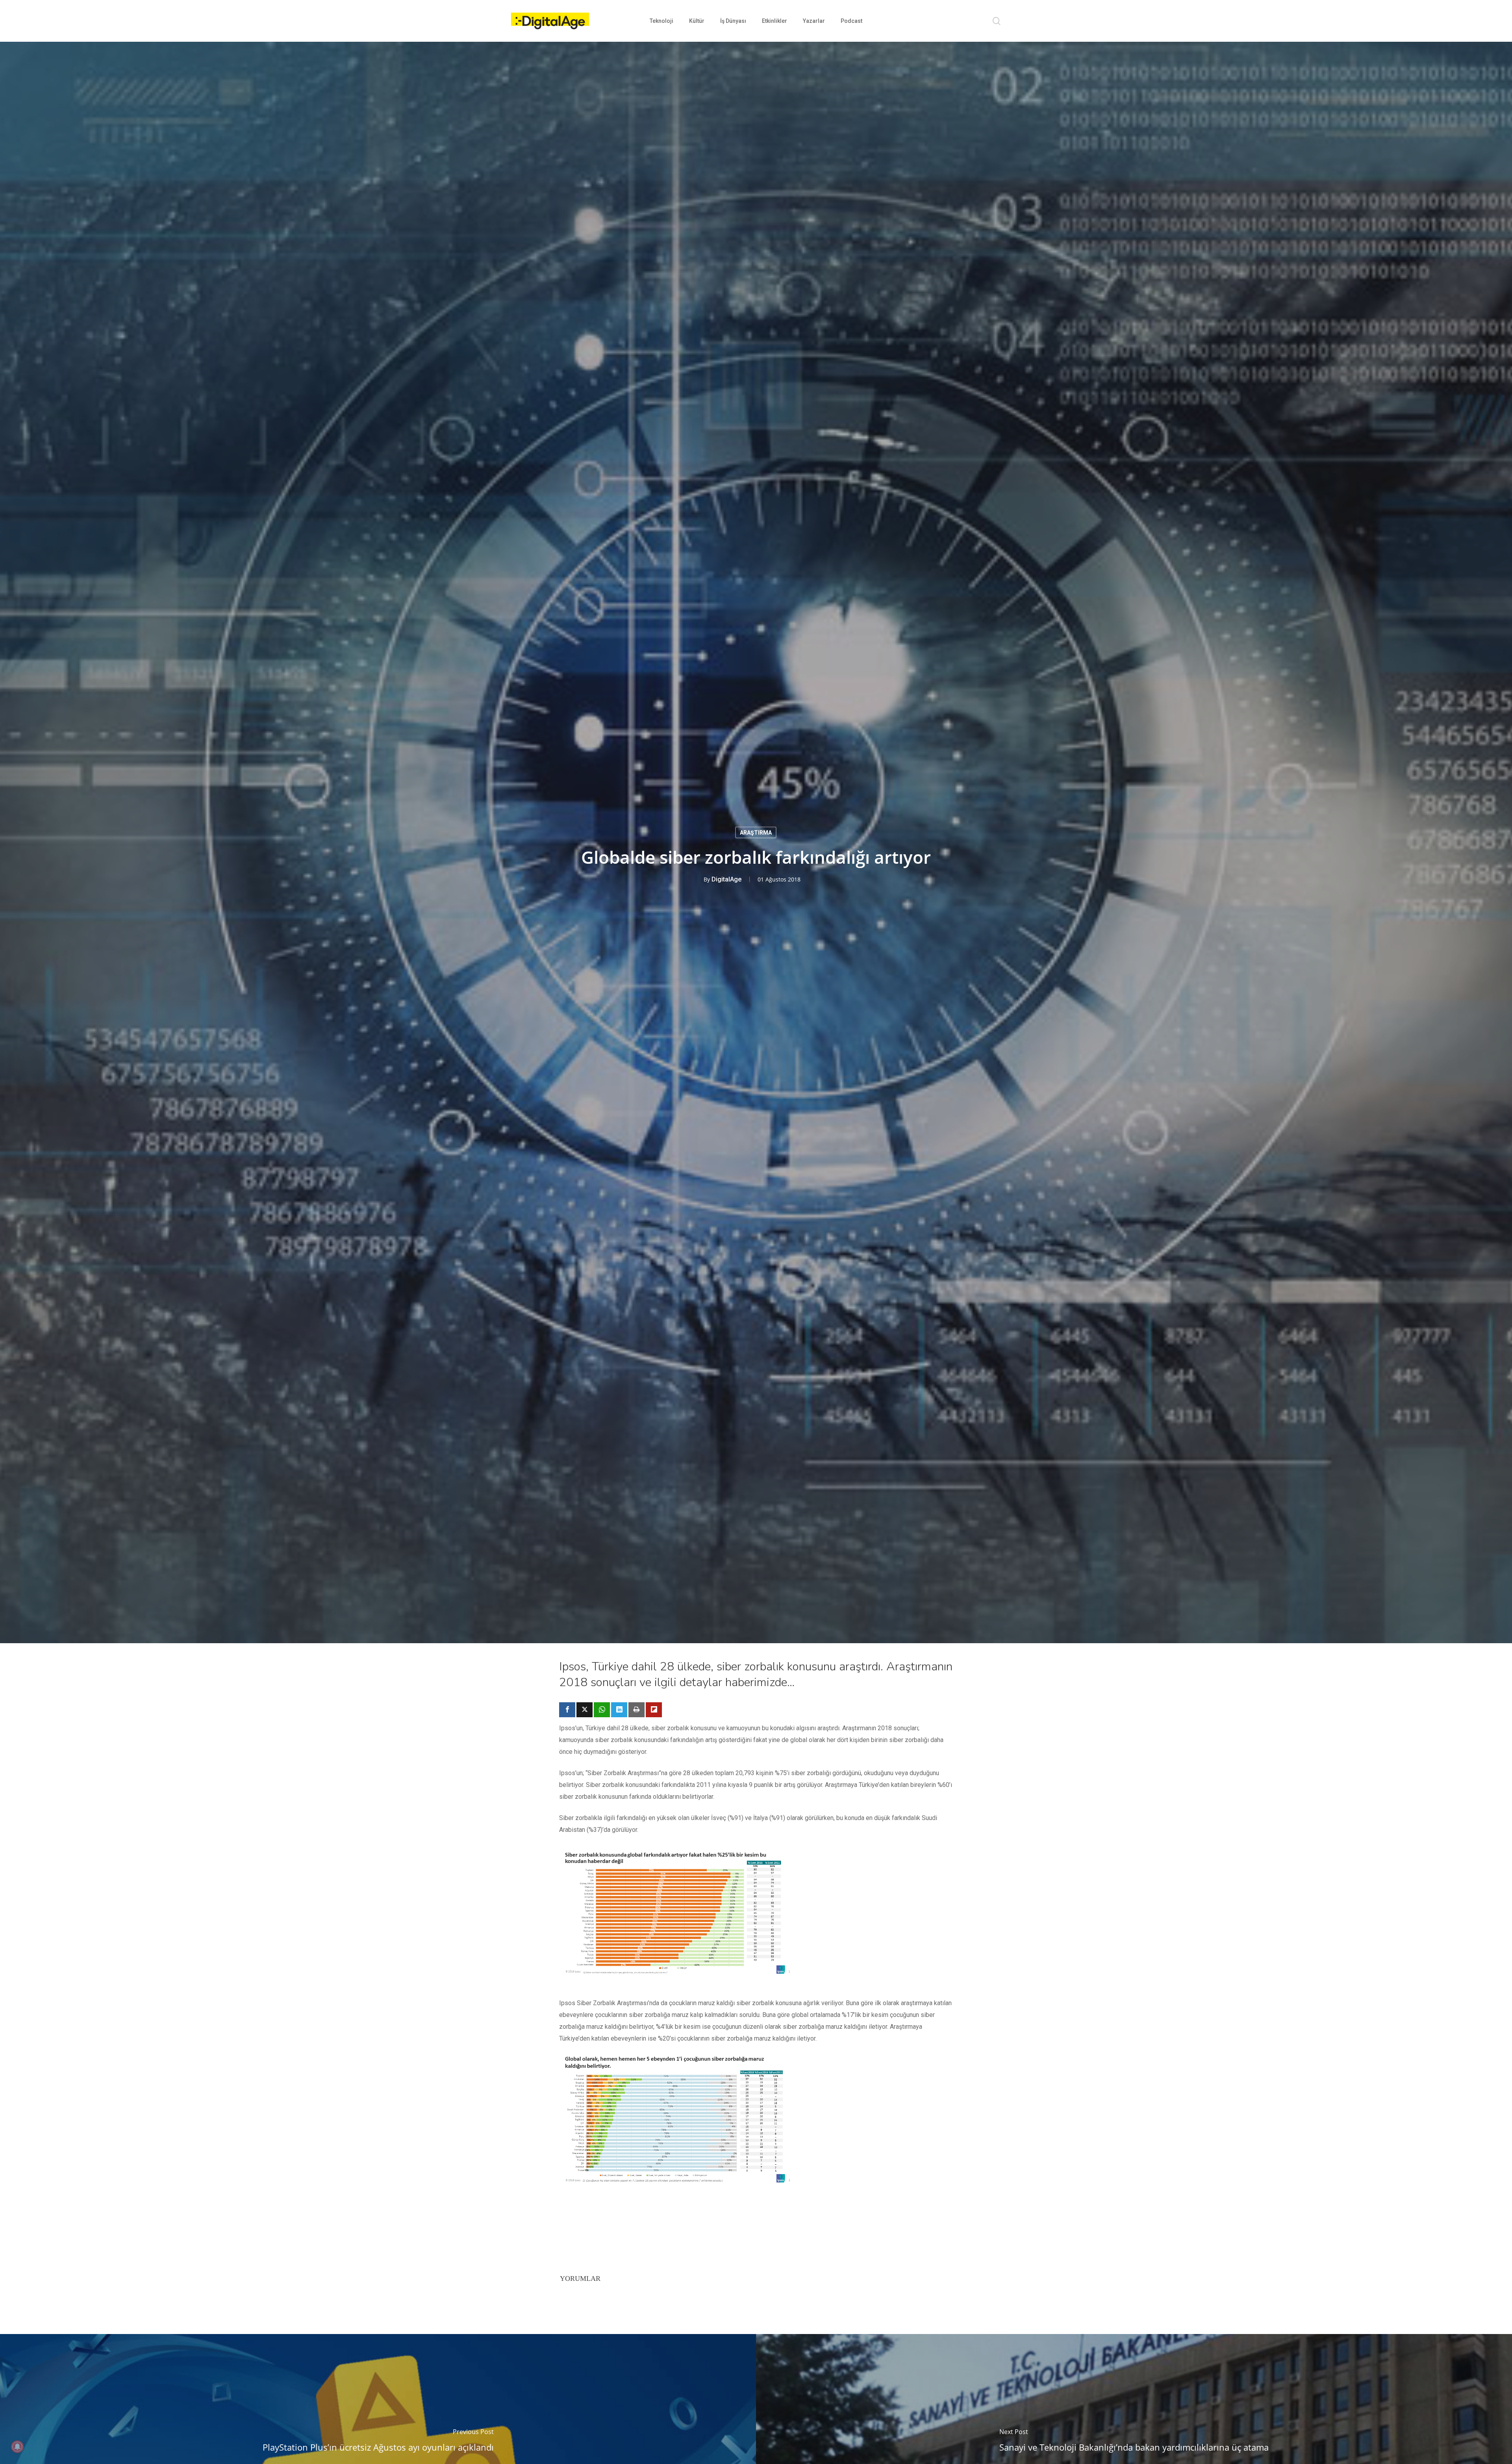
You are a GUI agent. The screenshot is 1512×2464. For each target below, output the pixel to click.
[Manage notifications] (17, 2447)
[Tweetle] (585, 1710)
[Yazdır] (636, 1710)
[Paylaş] (567, 1710)
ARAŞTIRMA (756, 833)
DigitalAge (726, 879)
